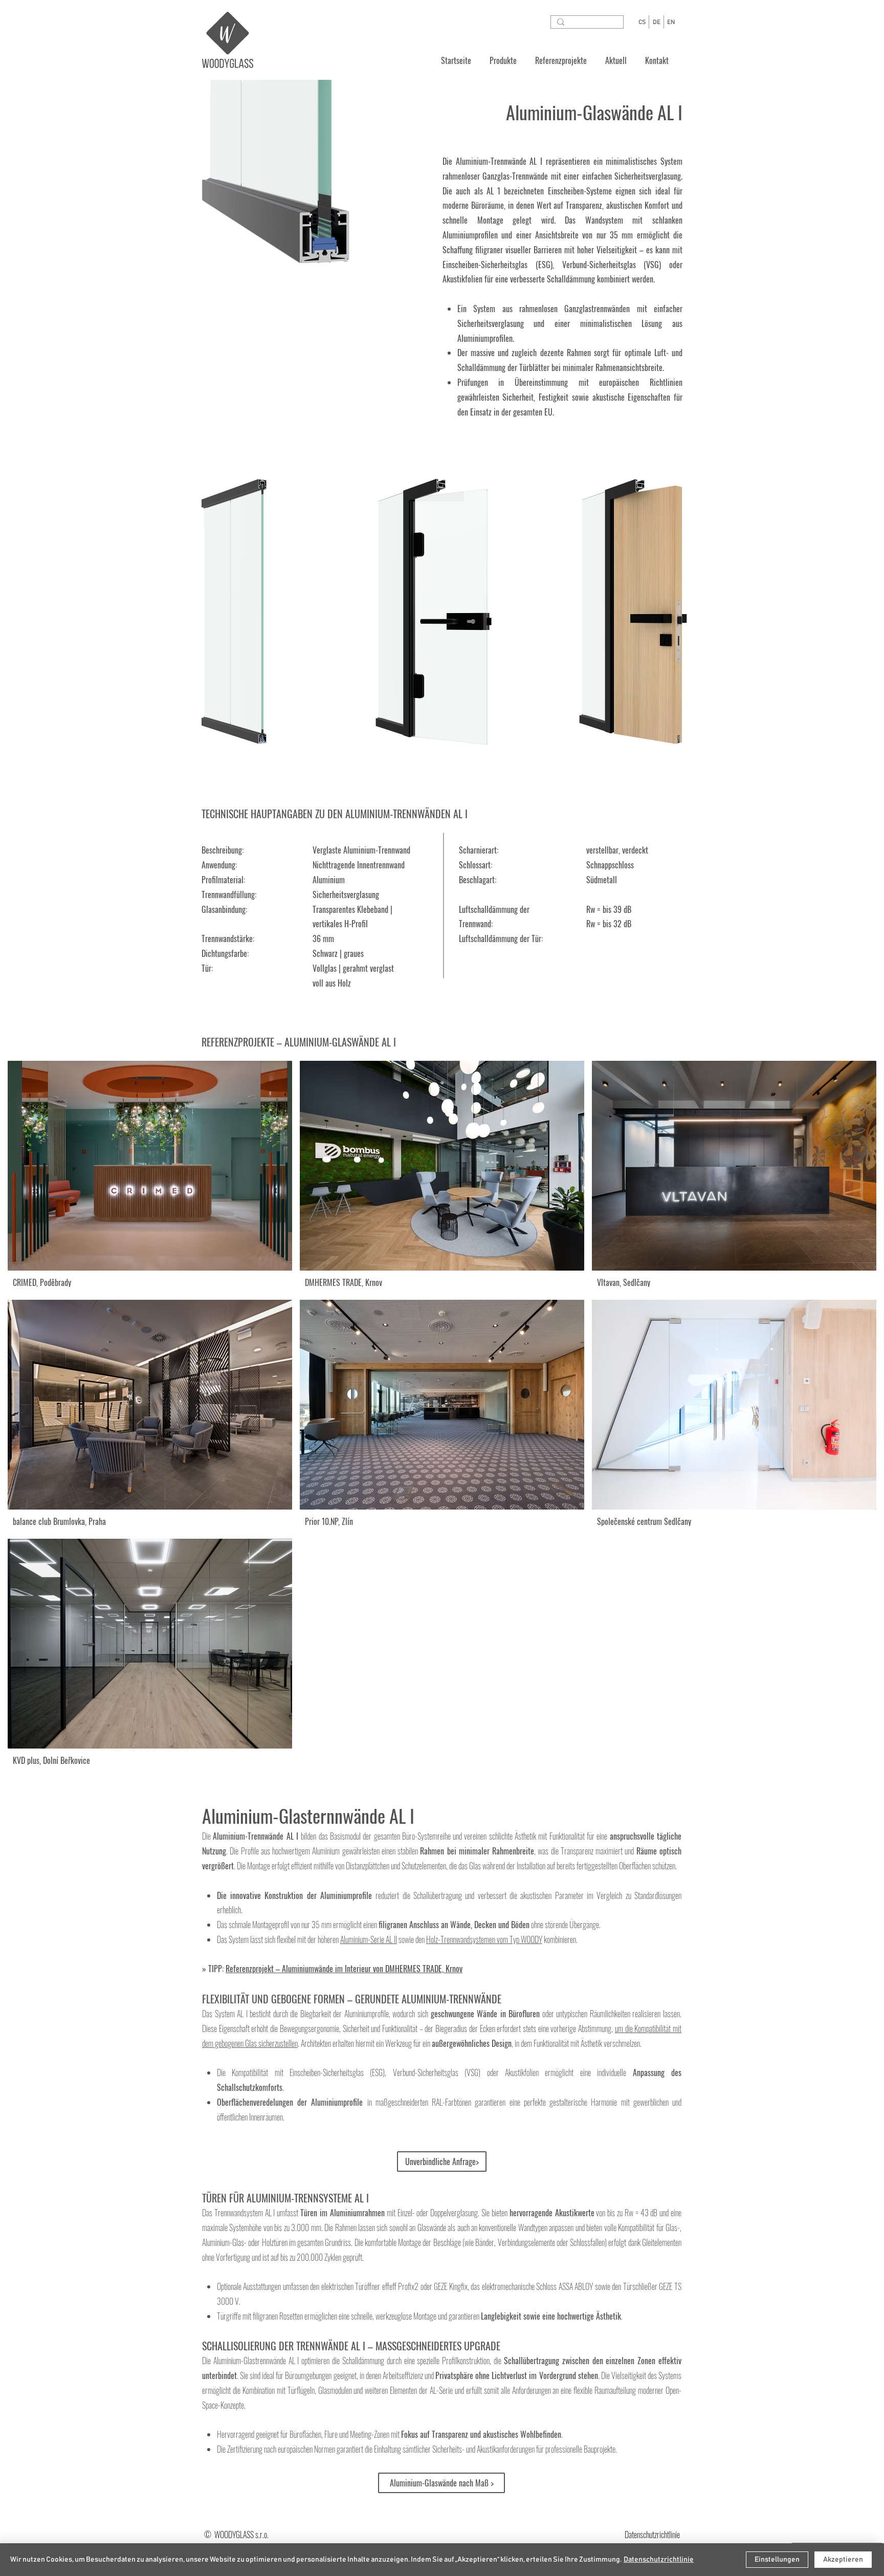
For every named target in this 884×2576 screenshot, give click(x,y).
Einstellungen (777, 2560)
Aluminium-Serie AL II (369, 1939)
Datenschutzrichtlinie (659, 2560)
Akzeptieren (843, 2560)
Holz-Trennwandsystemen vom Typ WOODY (484, 1939)
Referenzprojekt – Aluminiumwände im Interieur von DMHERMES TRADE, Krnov (344, 1969)
